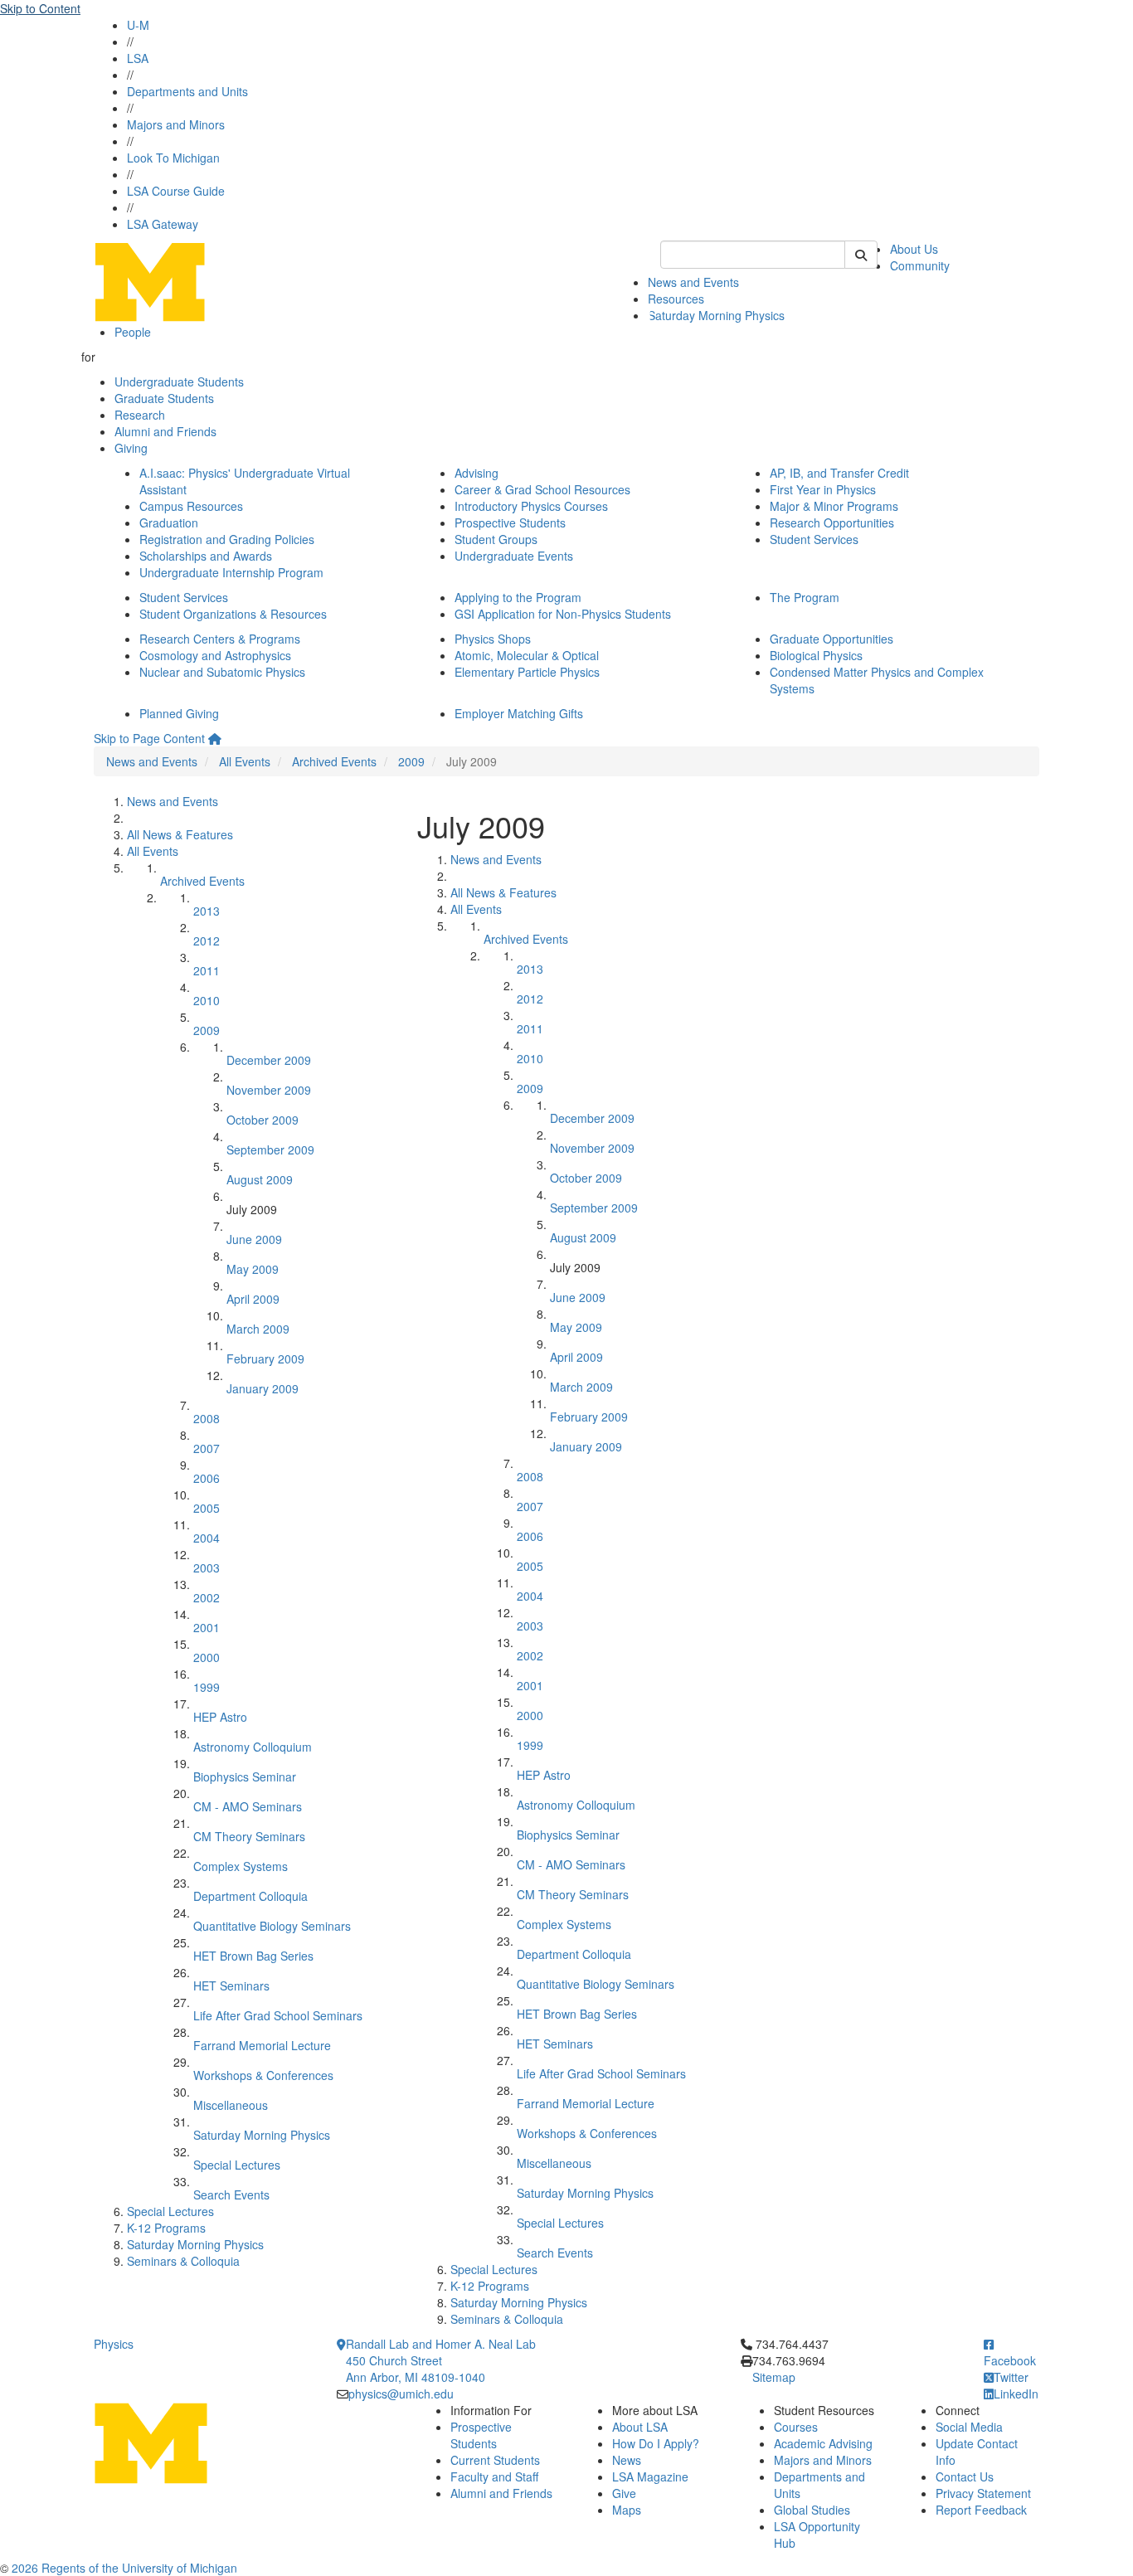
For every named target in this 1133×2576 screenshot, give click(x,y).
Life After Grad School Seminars (278, 2015)
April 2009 (253, 1299)
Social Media (969, 2427)
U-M (138, 25)
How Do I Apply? (656, 2443)
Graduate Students (164, 398)
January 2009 (263, 1388)
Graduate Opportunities (832, 639)
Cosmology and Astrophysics (215, 655)
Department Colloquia (250, 1896)
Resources (676, 299)
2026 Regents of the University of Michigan (124, 2568)
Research (140, 415)
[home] (215, 738)
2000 (207, 1657)
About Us (914, 249)
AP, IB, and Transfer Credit (839, 473)
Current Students (495, 2460)
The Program (805, 597)
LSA (138, 58)
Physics (114, 2344)
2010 (207, 1000)
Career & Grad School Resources (542, 489)
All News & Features (180, 834)
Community (920, 265)
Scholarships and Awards (206, 556)
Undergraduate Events (514, 556)
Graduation (169, 522)
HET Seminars (231, 1985)
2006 (207, 1478)
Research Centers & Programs (220, 639)
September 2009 (270, 1149)
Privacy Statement (983, 2493)
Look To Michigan (173, 158)
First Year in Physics (823, 489)
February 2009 (265, 1358)
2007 (207, 1448)
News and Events (693, 282)
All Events (245, 761)
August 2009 (260, 1179)
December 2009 (269, 1060)
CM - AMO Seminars (248, 1806)
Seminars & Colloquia (183, 2261)
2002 (207, 1597)
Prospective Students (510, 522)
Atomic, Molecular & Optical (527, 655)
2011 (207, 970)
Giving (131, 448)
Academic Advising (823, 2443)
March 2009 (258, 1329)
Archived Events (334, 761)
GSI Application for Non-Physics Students (563, 614)
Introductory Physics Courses (531, 506)
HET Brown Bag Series (253, 1956)
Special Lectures (237, 2165)
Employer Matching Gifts (519, 713)
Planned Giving (179, 713)
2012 (207, 940)
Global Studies (812, 2510)
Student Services (814, 539)
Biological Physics (816, 655)
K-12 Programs (166, 2228)
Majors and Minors (176, 124)
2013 (207, 911)
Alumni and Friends (165, 431)
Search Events (231, 2194)
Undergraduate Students (179, 382)
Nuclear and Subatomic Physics (222, 672)
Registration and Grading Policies (227, 539)
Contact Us (965, 2476)
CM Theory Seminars (249, 1836)
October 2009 (263, 1120)
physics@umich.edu (401, 2394)
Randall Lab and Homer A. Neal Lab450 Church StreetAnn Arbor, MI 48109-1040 (441, 2360)
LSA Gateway (163, 224)
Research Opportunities (832, 522)
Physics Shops (493, 639)
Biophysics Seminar (245, 1776)
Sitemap (774, 2377)
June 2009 (254, 1239)
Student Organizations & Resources (233, 614)
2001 (207, 1627)
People (133, 332)
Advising (477, 473)
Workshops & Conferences (263, 2075)
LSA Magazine (650, 2476)
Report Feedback (981, 2510)
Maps (627, 2510)
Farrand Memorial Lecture (262, 2045)
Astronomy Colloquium (253, 1747)
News (627, 2460)
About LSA (640, 2427)
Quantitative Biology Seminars (272, 1926)
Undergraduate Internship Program (231, 572)
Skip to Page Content (149, 738)
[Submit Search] (861, 255)
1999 (207, 1687)
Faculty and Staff (494, 2476)
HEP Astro (220, 1717)
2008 (207, 1418)
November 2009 (269, 1090)
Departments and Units (187, 91)
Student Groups (496, 539)
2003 (207, 1567)
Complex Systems (241, 1866)
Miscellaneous (231, 2105)
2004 (207, 1538)
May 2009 (253, 1269)
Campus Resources (191, 506)
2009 (411, 761)
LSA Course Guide (176, 191)
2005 (207, 1508)
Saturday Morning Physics (716, 315)
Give (624, 2493)
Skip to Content (40, 8)
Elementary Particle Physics (527, 672)
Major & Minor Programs (834, 506)
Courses (796, 2427)
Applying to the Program (518, 597)
